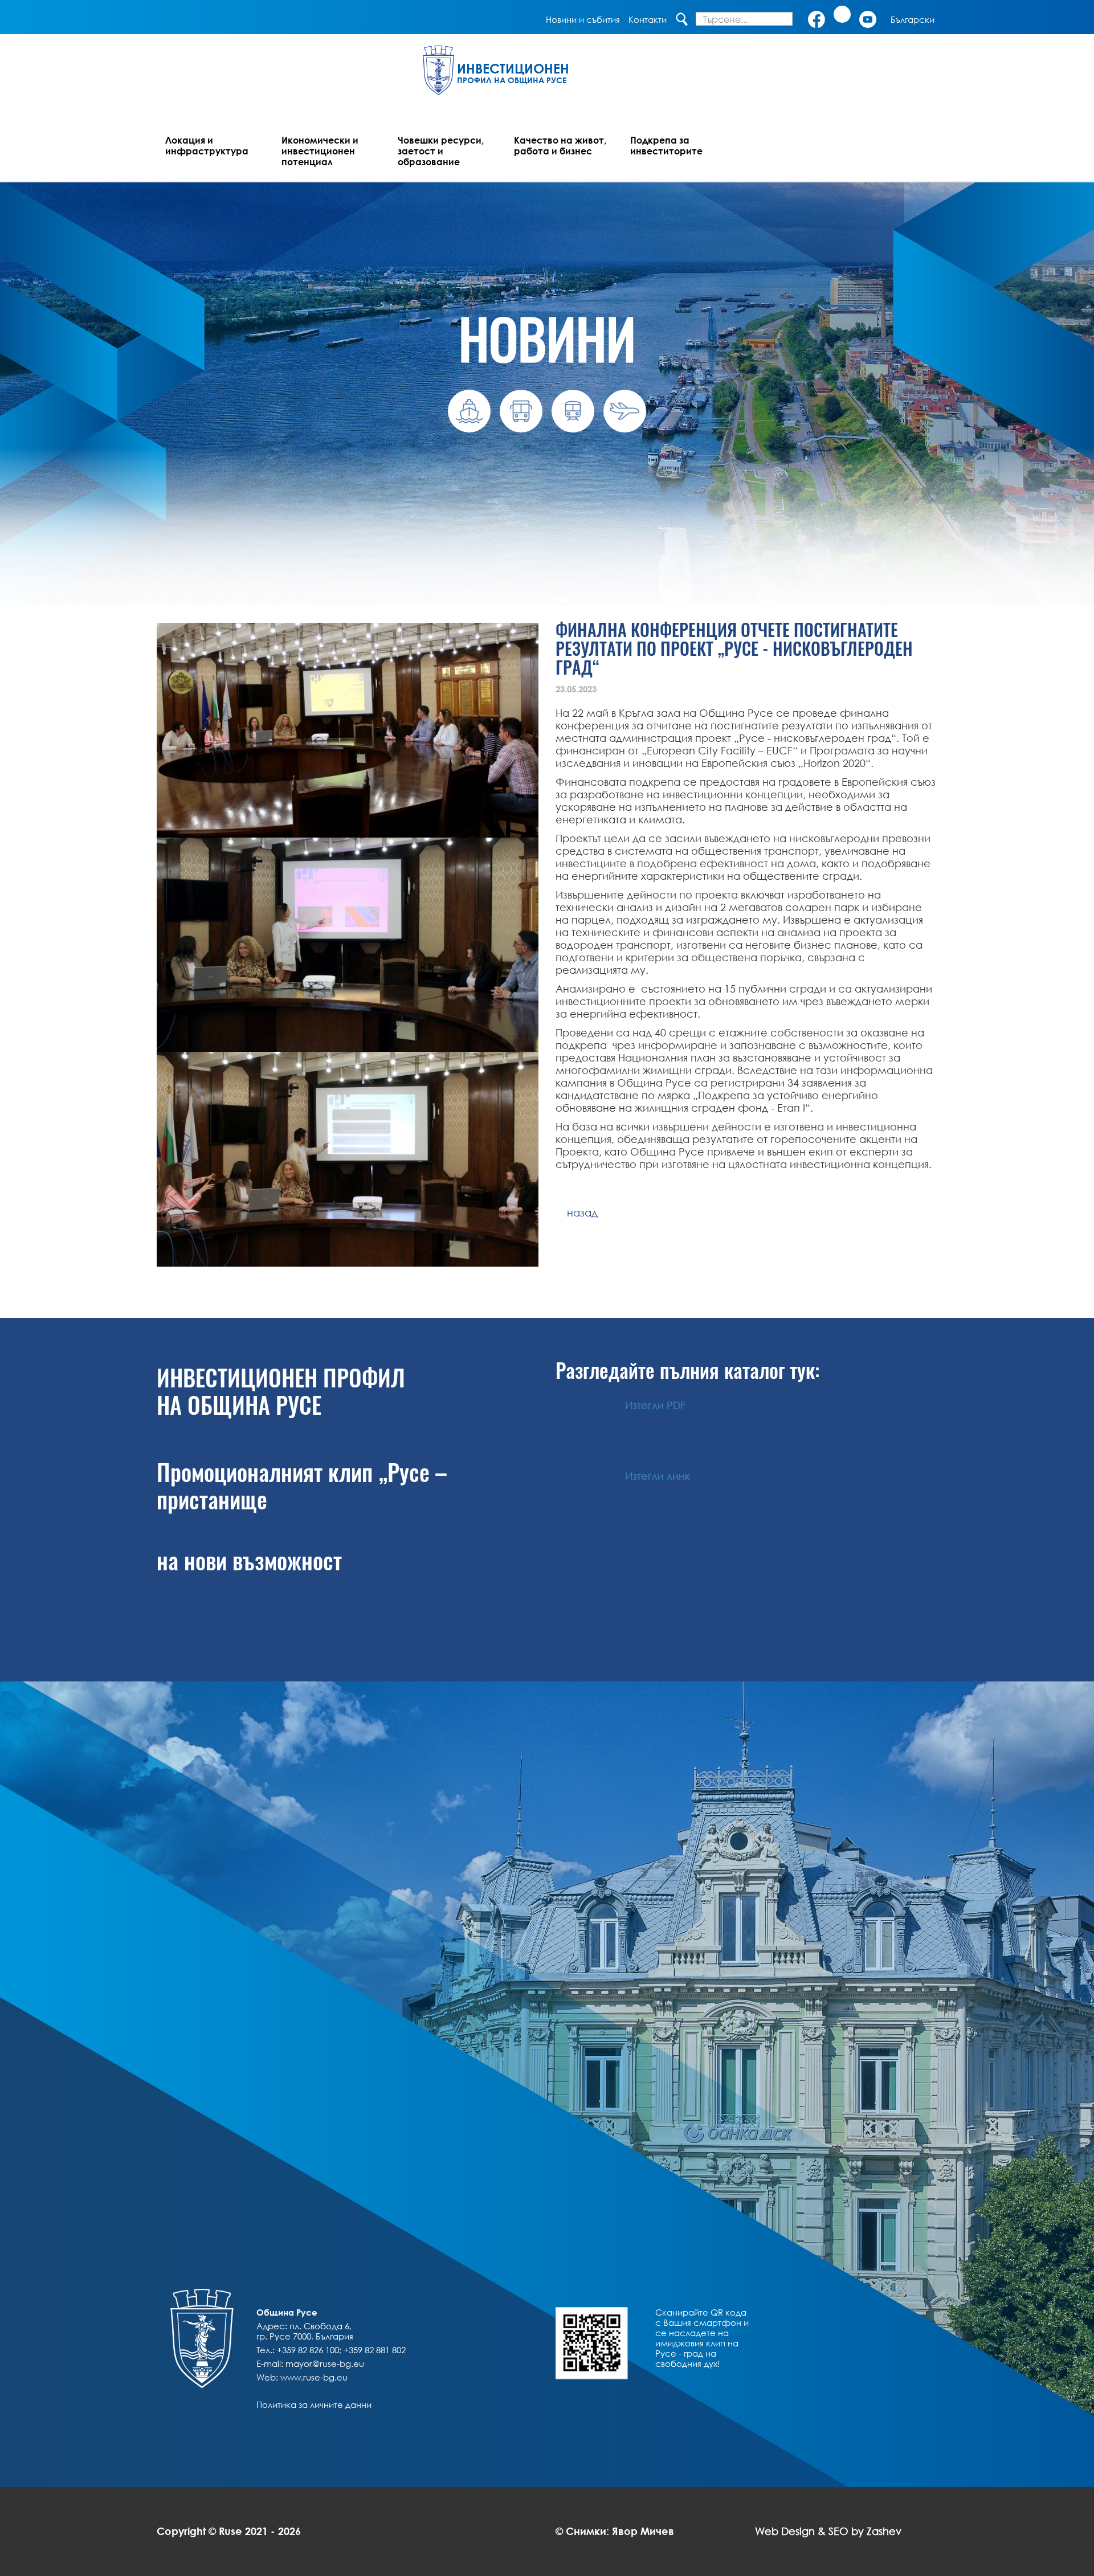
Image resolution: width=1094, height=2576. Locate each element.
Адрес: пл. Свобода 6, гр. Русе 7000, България (305, 2331)
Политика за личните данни (314, 2404)
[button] (913, 19)
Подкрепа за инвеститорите (666, 145)
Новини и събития (583, 19)
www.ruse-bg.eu (314, 2377)
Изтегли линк (658, 1476)
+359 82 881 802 (375, 2350)
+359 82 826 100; (309, 2350)
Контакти (648, 19)
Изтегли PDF (655, 1405)
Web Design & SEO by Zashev (828, 2531)
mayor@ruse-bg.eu (325, 2363)
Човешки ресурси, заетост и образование (441, 151)
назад (577, 1213)
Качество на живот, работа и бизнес (560, 145)
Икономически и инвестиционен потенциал (320, 151)
